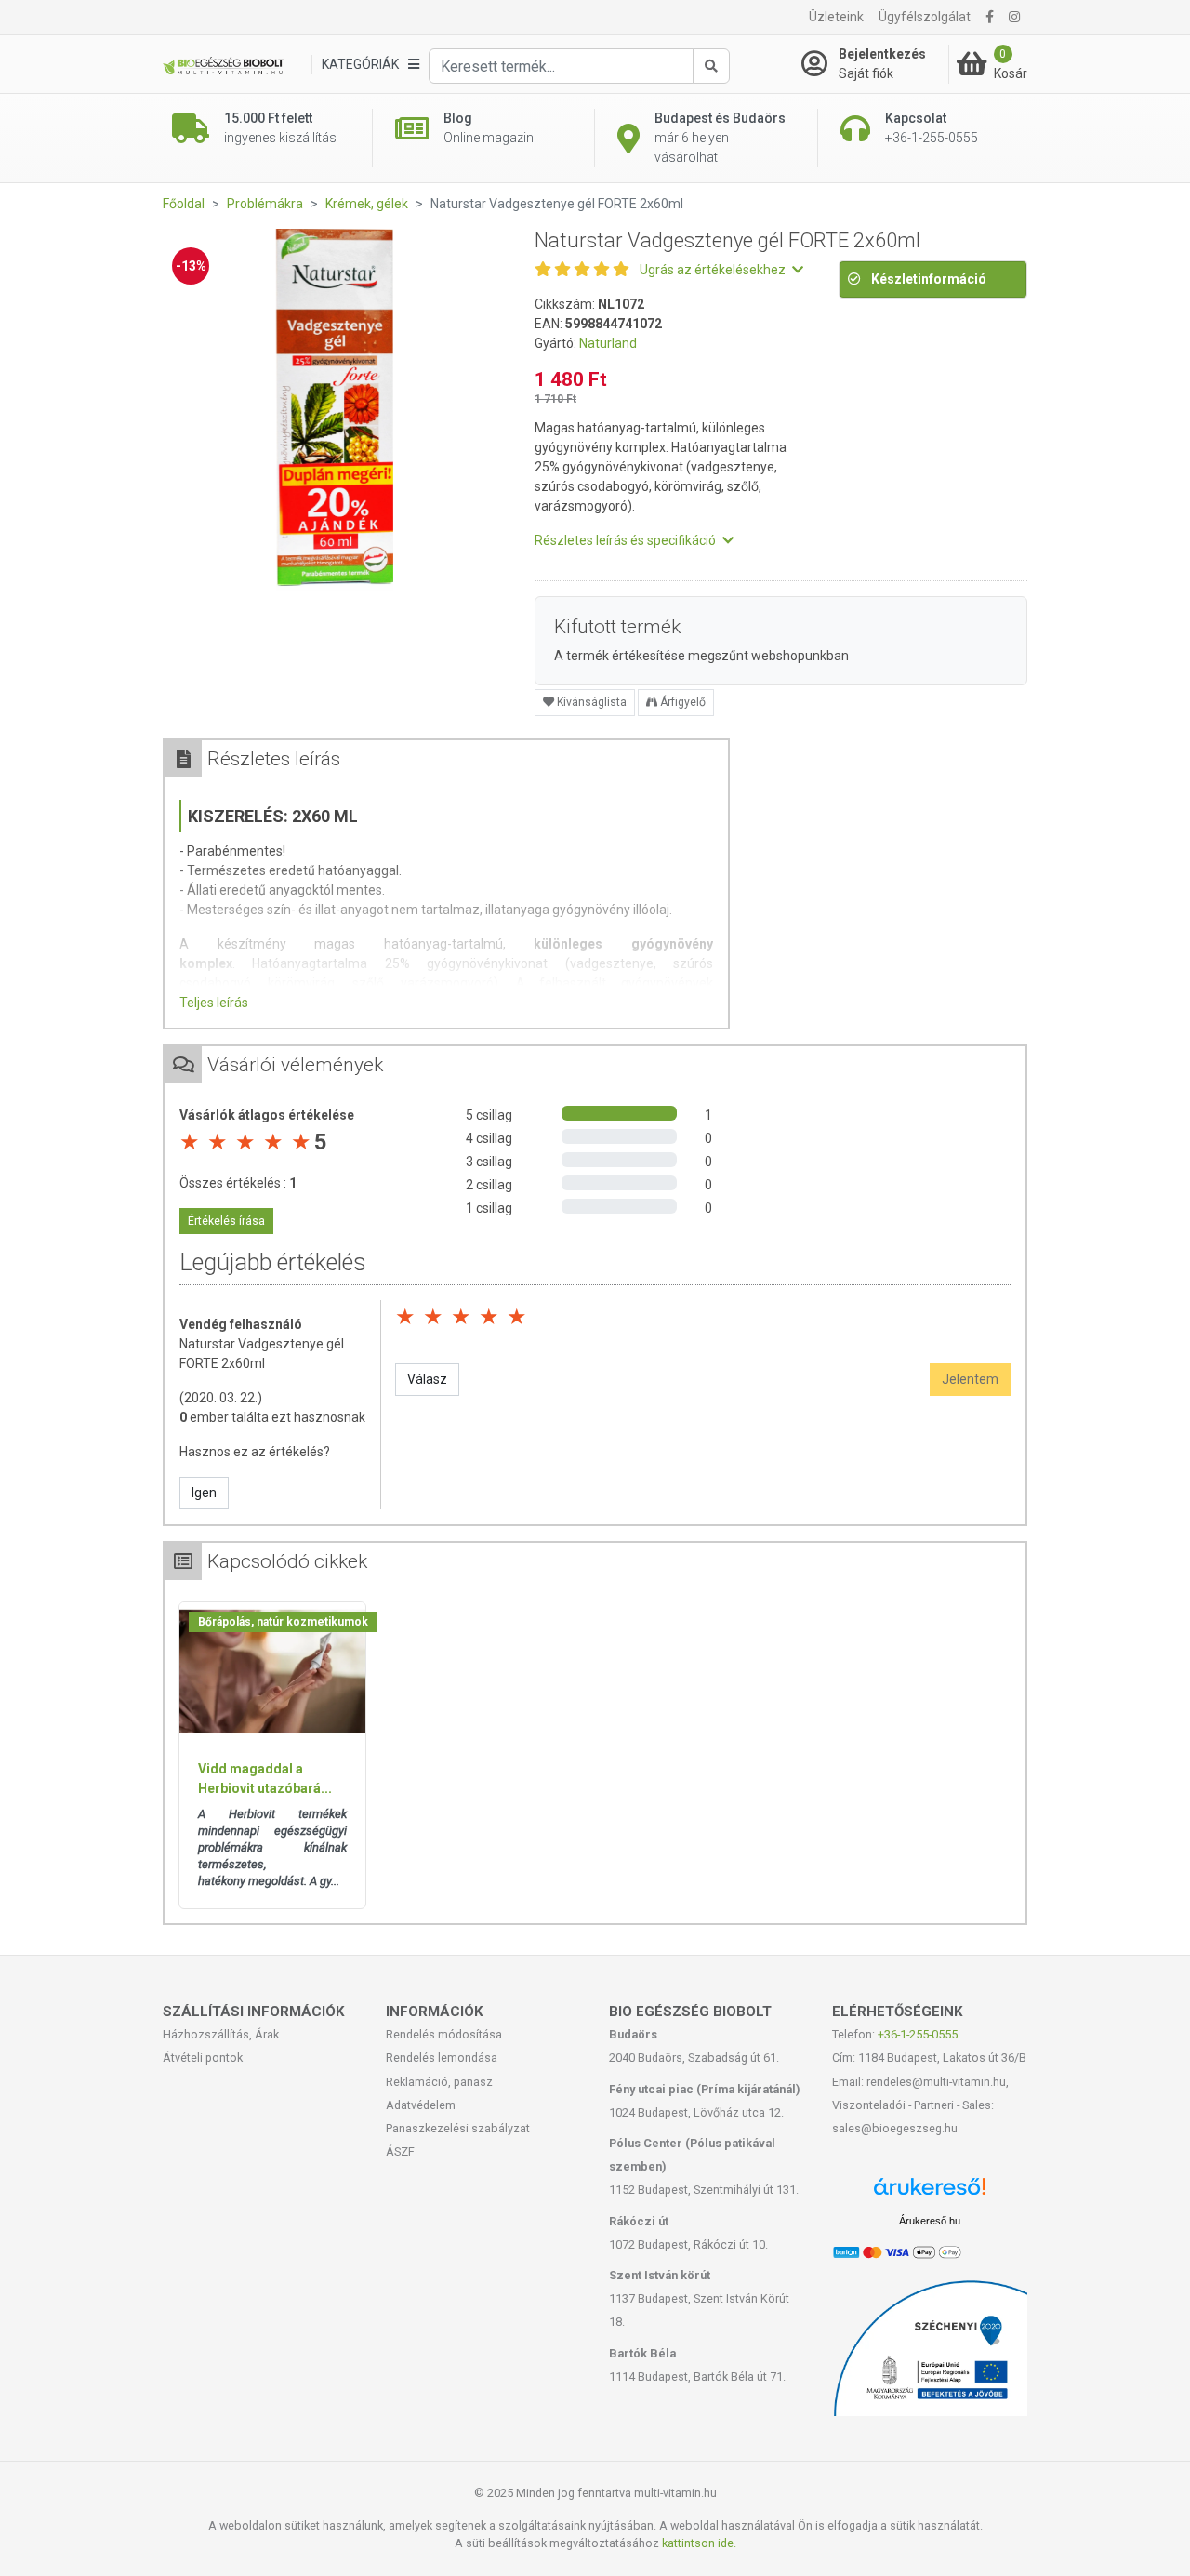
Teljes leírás (214, 1003)
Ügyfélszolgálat (925, 17)
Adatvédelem (421, 2105)
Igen (204, 1493)
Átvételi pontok (203, 2058)
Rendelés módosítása (444, 2034)
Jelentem (970, 1379)
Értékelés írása (226, 1221)
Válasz (427, 1379)
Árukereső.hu (930, 2221)
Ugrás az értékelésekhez (714, 270)
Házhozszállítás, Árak (221, 2034)
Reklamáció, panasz (439, 2082)
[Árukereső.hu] (930, 2193)
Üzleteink (836, 17)
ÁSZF (400, 2151)
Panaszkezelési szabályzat (458, 2128)
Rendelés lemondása (442, 2058)
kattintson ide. (699, 2543)
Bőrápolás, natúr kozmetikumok (283, 1622)
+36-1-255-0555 (918, 2034)
